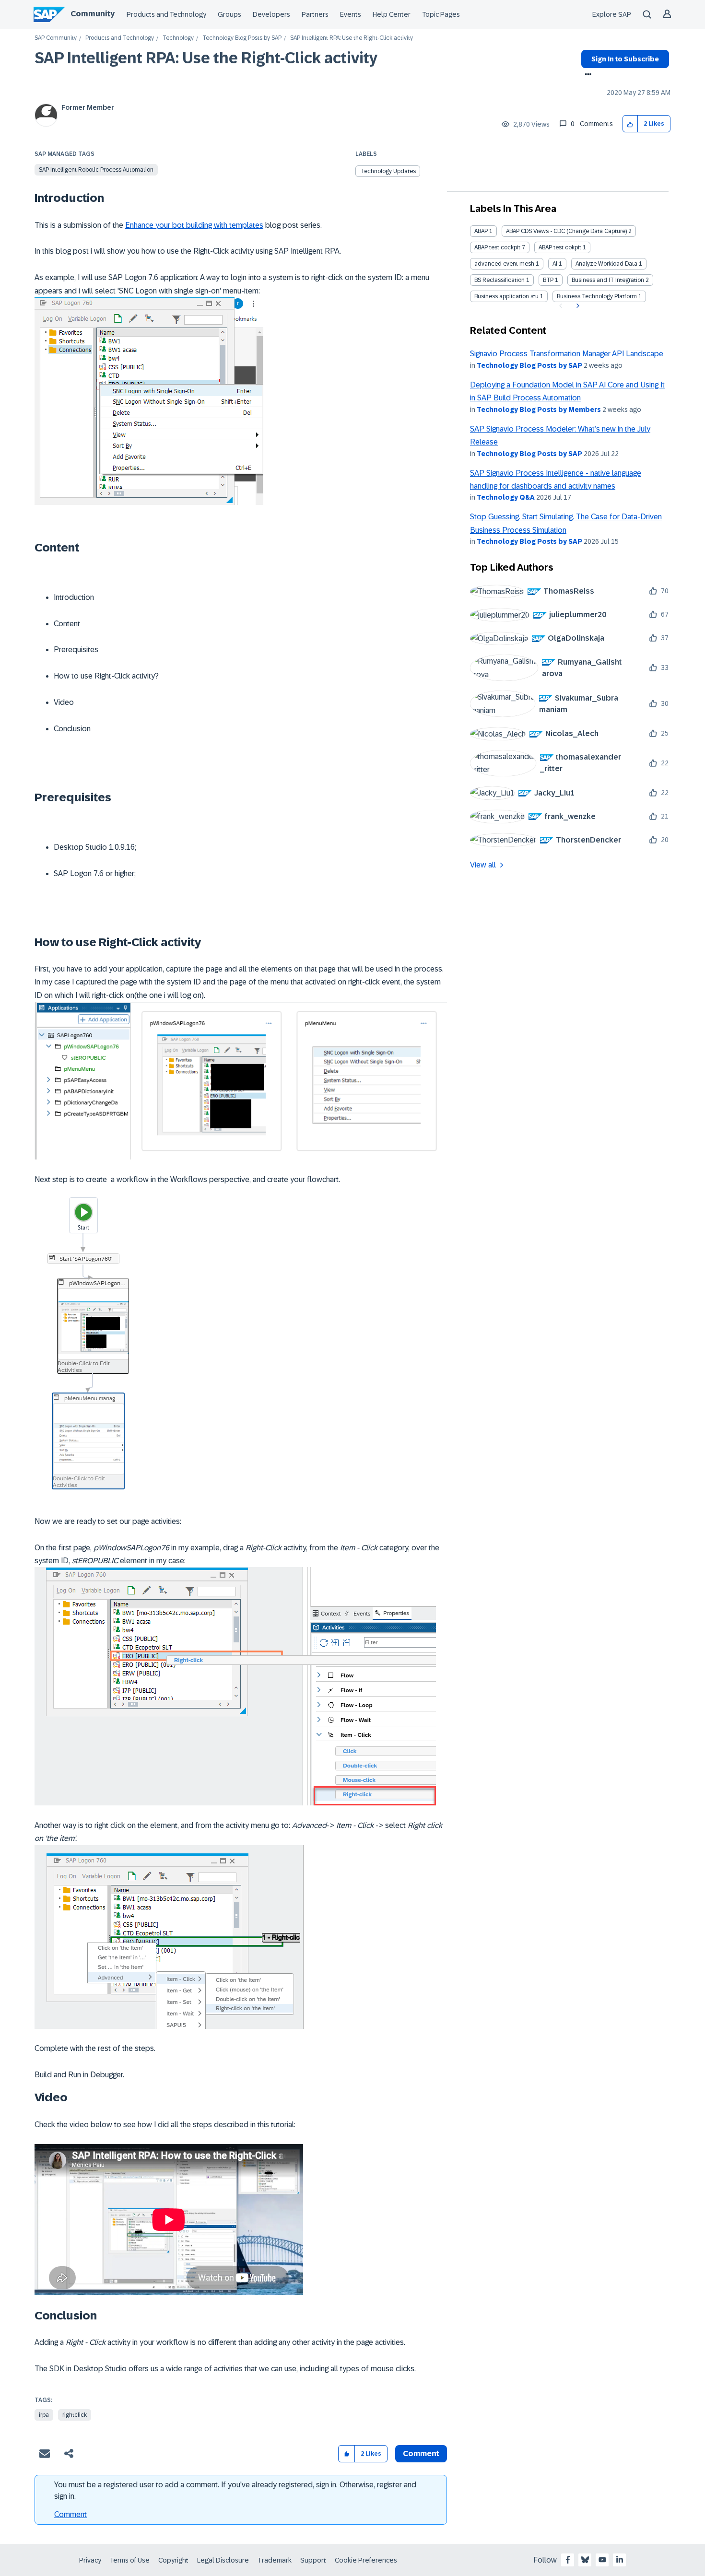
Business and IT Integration (608, 280)
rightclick (75, 2415)
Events (351, 14)
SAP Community (56, 38)
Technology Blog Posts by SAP (242, 38)
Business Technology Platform (597, 296)
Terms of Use (130, 2560)
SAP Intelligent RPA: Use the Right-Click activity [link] (352, 38)
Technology (178, 38)
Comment (70, 2514)
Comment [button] (421, 2453)
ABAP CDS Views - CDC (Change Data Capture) (566, 231)
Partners (315, 14)
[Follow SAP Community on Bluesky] (585, 2560)
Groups (229, 14)
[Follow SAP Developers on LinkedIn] (620, 2560)
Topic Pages (441, 14)
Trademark (275, 2560)
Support (313, 2560)
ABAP (481, 231)
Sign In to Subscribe (625, 59)
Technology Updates (388, 171)
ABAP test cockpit (497, 247)
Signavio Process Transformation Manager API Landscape (567, 354)
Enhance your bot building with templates (194, 225)
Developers (271, 14)
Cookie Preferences (366, 2560)
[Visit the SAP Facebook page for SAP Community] (568, 2560)
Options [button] (586, 75)
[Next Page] (577, 306)
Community (93, 14)
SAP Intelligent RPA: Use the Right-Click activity (206, 58)
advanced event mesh (504, 264)
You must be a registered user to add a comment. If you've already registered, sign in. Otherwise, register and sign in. (235, 2490)
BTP (548, 280)
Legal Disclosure (223, 2560)
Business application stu (506, 296)
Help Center (392, 14)
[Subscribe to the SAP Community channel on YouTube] (602, 2560)
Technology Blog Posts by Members (539, 410)
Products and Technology (166, 14)
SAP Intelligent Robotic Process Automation (96, 170)
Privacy (90, 2560)
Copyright (173, 2560)
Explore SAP (612, 14)
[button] (630, 124)
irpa (44, 2415)
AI (555, 264)
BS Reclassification (499, 280)
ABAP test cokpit (560, 247)
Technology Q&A (506, 497)
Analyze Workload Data (606, 264)
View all (483, 865)
